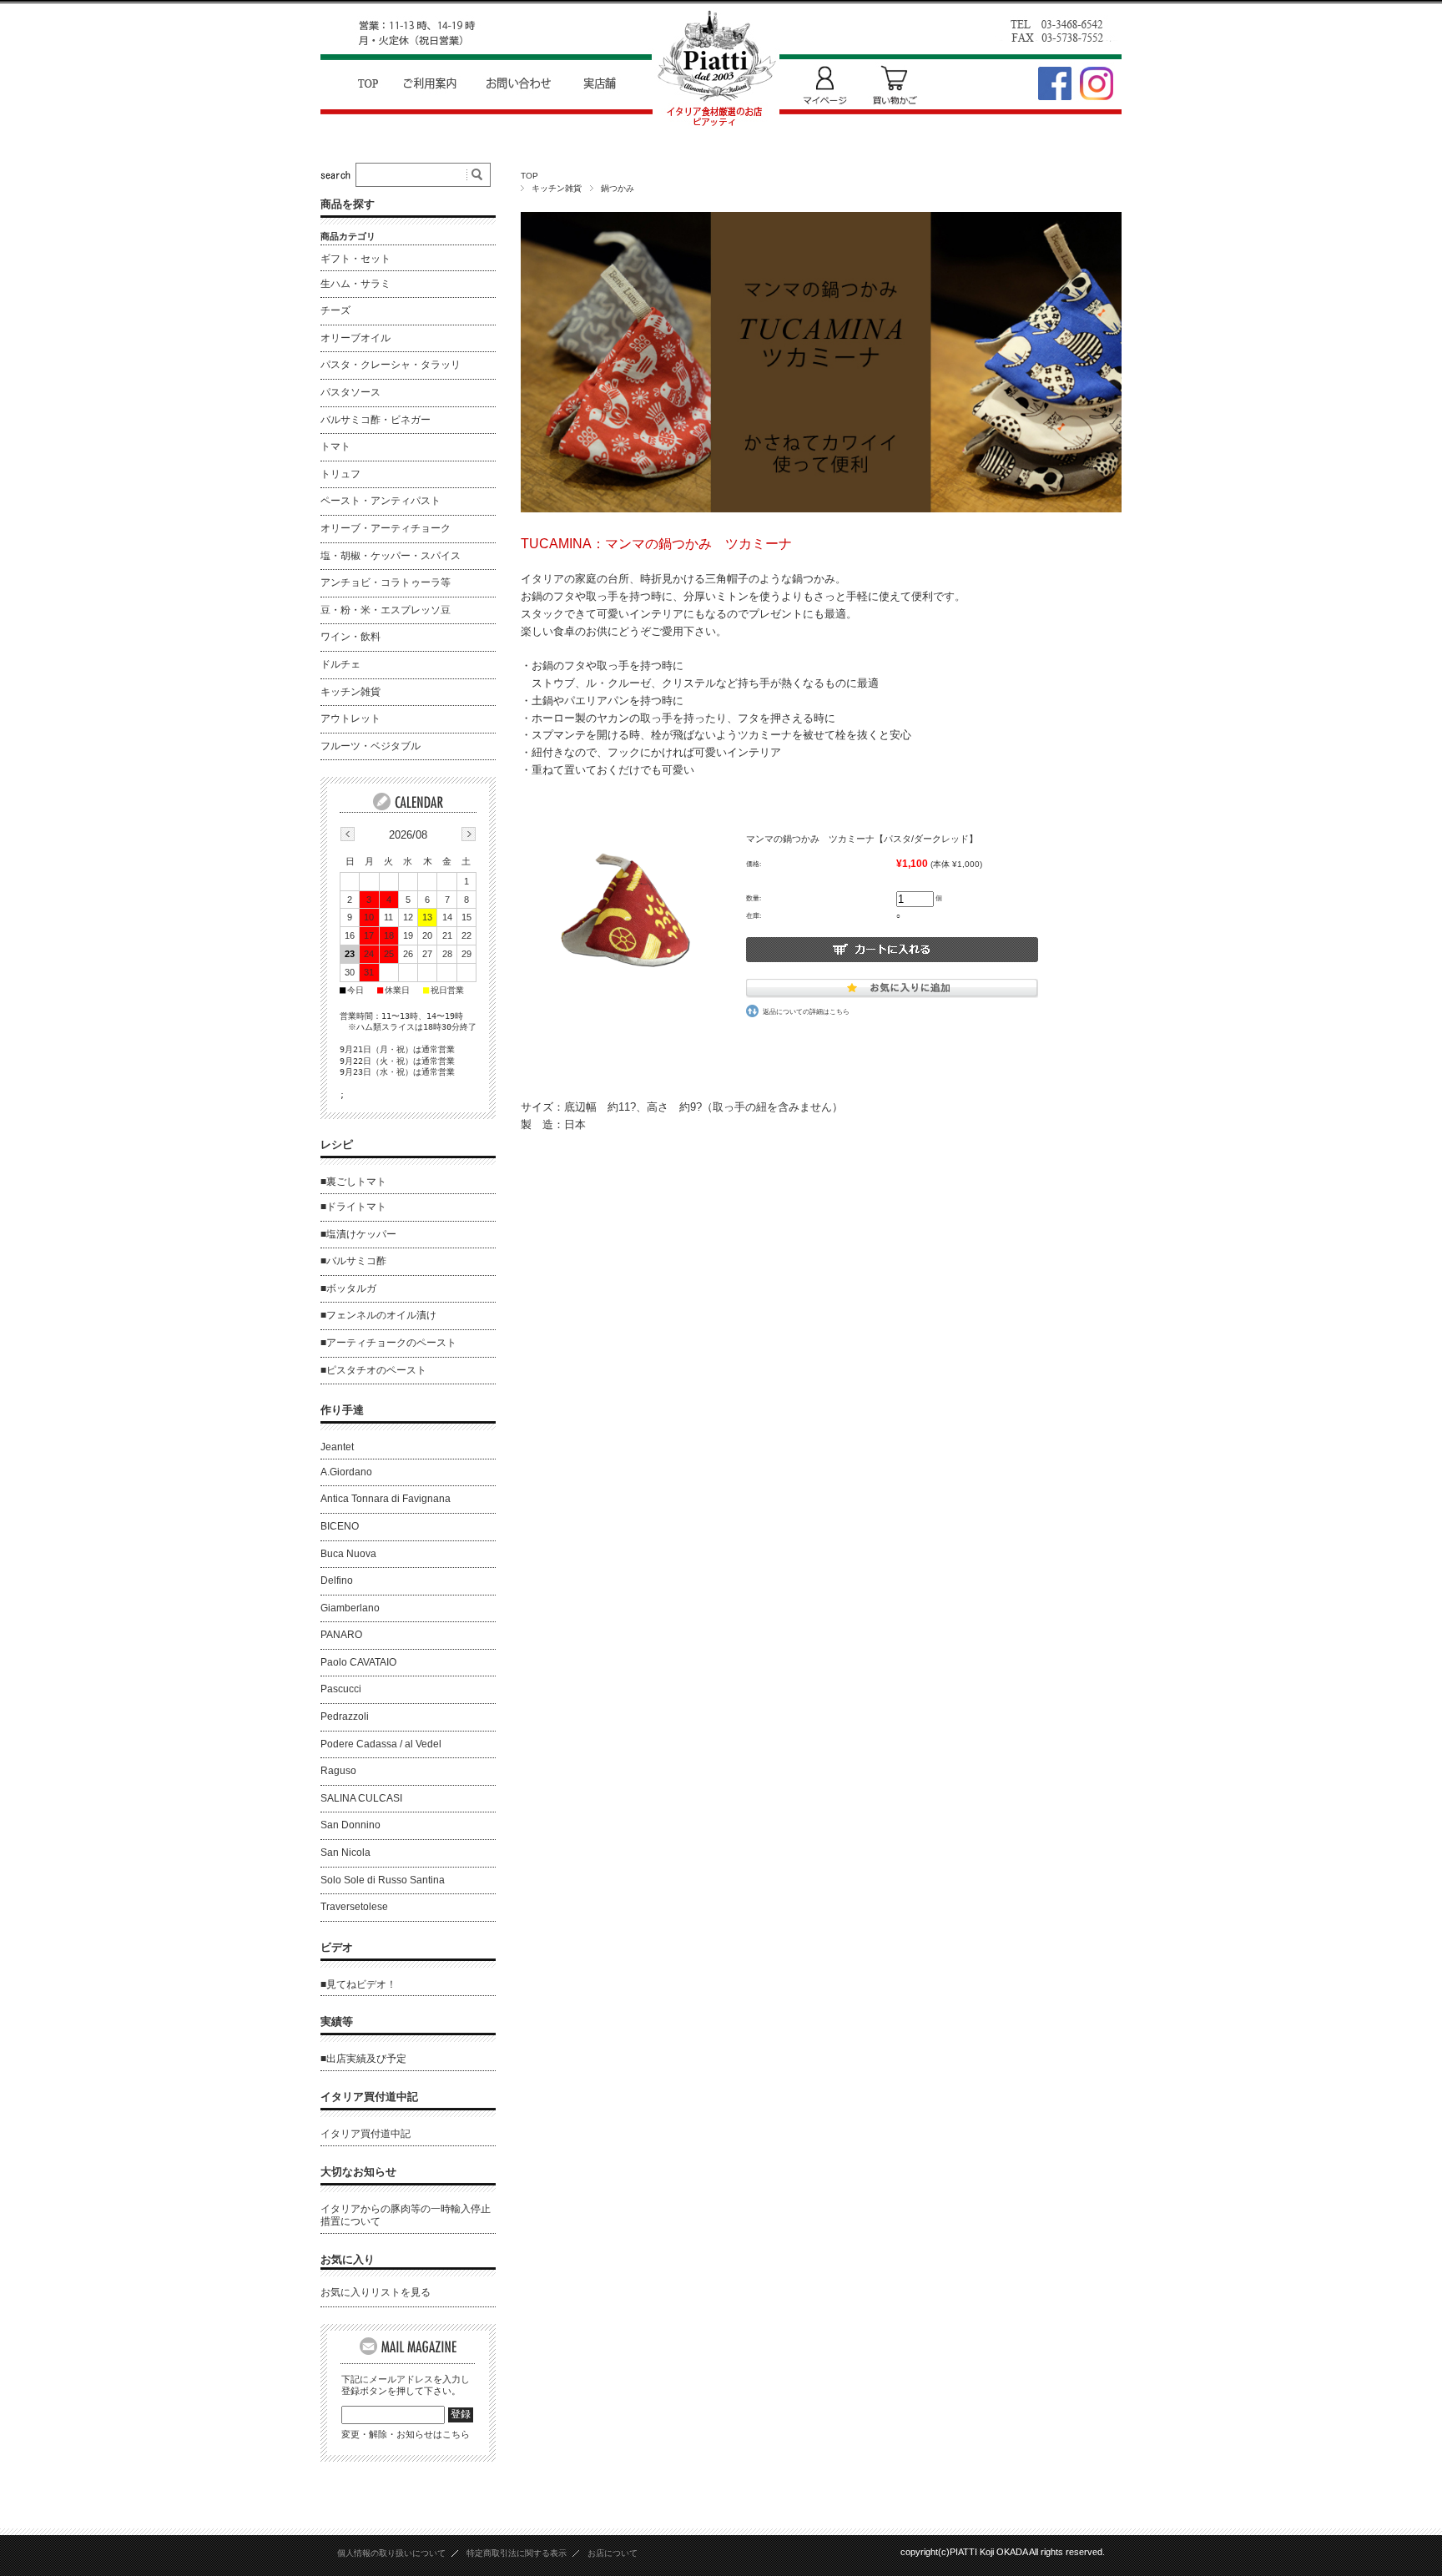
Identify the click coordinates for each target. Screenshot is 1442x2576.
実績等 (337, 2021)
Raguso (338, 1771)
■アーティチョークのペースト (388, 1343)
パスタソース (350, 392)
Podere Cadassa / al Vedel (381, 1744)
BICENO (340, 1526)
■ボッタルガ (348, 1288)
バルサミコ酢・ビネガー (376, 420)
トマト (335, 446)
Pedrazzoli (345, 1716)
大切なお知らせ (358, 2172)
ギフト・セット (355, 259)
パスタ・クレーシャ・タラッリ (391, 365)
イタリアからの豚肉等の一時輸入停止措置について (406, 2216)
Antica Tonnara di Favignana (386, 1499)
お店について (613, 2553)
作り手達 (342, 1410)
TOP (529, 176)
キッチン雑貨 (557, 188)
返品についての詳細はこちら (806, 1011)
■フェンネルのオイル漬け (378, 1315)
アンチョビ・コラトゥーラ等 (386, 582)
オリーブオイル (355, 338)
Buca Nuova (348, 1554)
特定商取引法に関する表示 (517, 2553)
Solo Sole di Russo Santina (383, 1880)
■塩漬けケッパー (358, 1234)
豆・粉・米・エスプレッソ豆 (386, 610)
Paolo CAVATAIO (358, 1662)
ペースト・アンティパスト (381, 501)
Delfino (337, 1580)
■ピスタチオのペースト (373, 1370)
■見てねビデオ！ (358, 1984)
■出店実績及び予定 (363, 2059)
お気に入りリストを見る (376, 2292)
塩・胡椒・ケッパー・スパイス (391, 556)
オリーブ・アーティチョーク (386, 528)
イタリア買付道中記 (369, 2097)
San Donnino (350, 1825)
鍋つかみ (618, 188)
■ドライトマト (353, 1207)
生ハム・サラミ (355, 284)
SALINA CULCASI (361, 1798)
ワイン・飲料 (350, 637)
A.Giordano (346, 1472)
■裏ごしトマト (353, 1182)
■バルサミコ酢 (353, 1261)
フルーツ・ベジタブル (371, 746)
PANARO (341, 1635)
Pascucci (341, 1689)
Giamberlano (350, 1608)
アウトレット (350, 718)
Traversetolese (354, 1907)
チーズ (335, 310)
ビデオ (337, 1947)
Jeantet (337, 1447)
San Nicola (345, 1853)
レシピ (337, 1144)
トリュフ (340, 474)
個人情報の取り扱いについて (391, 2553)
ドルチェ (340, 664)
